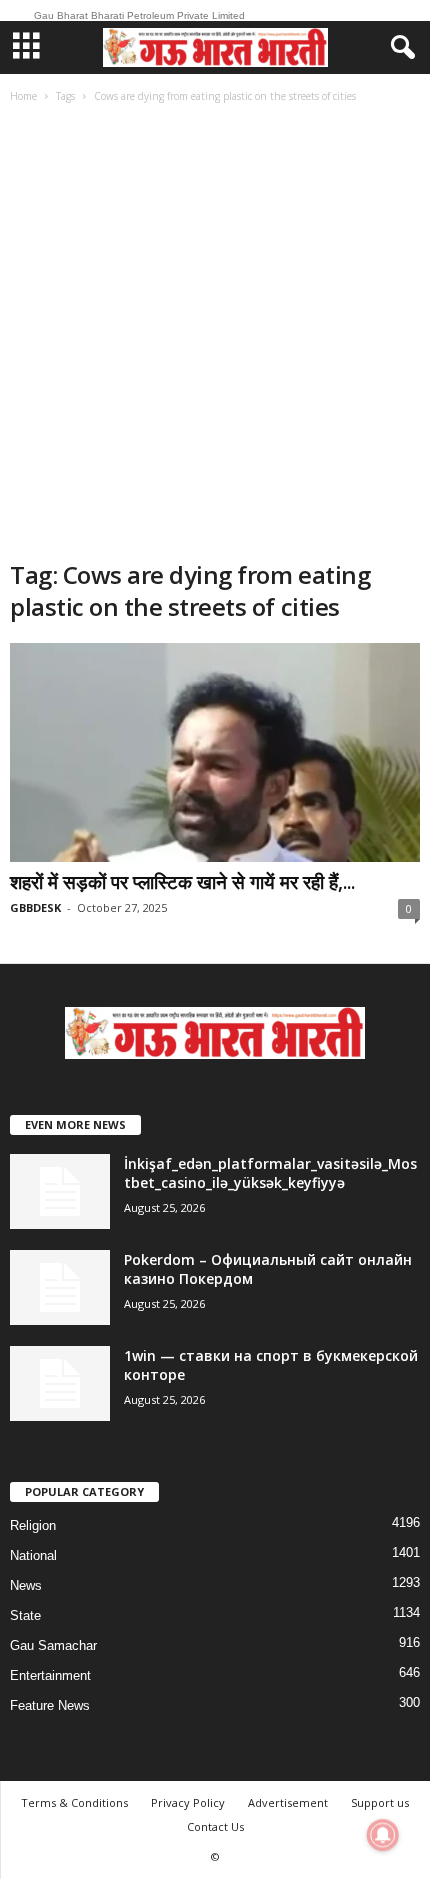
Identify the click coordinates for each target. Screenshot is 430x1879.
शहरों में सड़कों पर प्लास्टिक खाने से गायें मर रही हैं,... (182, 882)
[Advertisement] (215, 334)
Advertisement (288, 1802)
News (26, 1585)
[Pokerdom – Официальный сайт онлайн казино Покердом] (60, 1287)
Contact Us (215, 1826)
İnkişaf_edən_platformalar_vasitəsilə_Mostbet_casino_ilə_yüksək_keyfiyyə (270, 1173)
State (25, 1615)
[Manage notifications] (383, 1835)
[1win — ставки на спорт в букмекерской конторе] (60, 1383)
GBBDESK (35, 907)
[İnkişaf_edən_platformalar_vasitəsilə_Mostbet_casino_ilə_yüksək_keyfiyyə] (60, 1191)
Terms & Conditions (74, 1802)
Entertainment (50, 1675)
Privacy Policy (188, 1802)
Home (23, 96)
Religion (33, 1525)
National (33, 1555)
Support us (380, 1802)
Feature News (50, 1705)
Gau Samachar (53, 1645)
